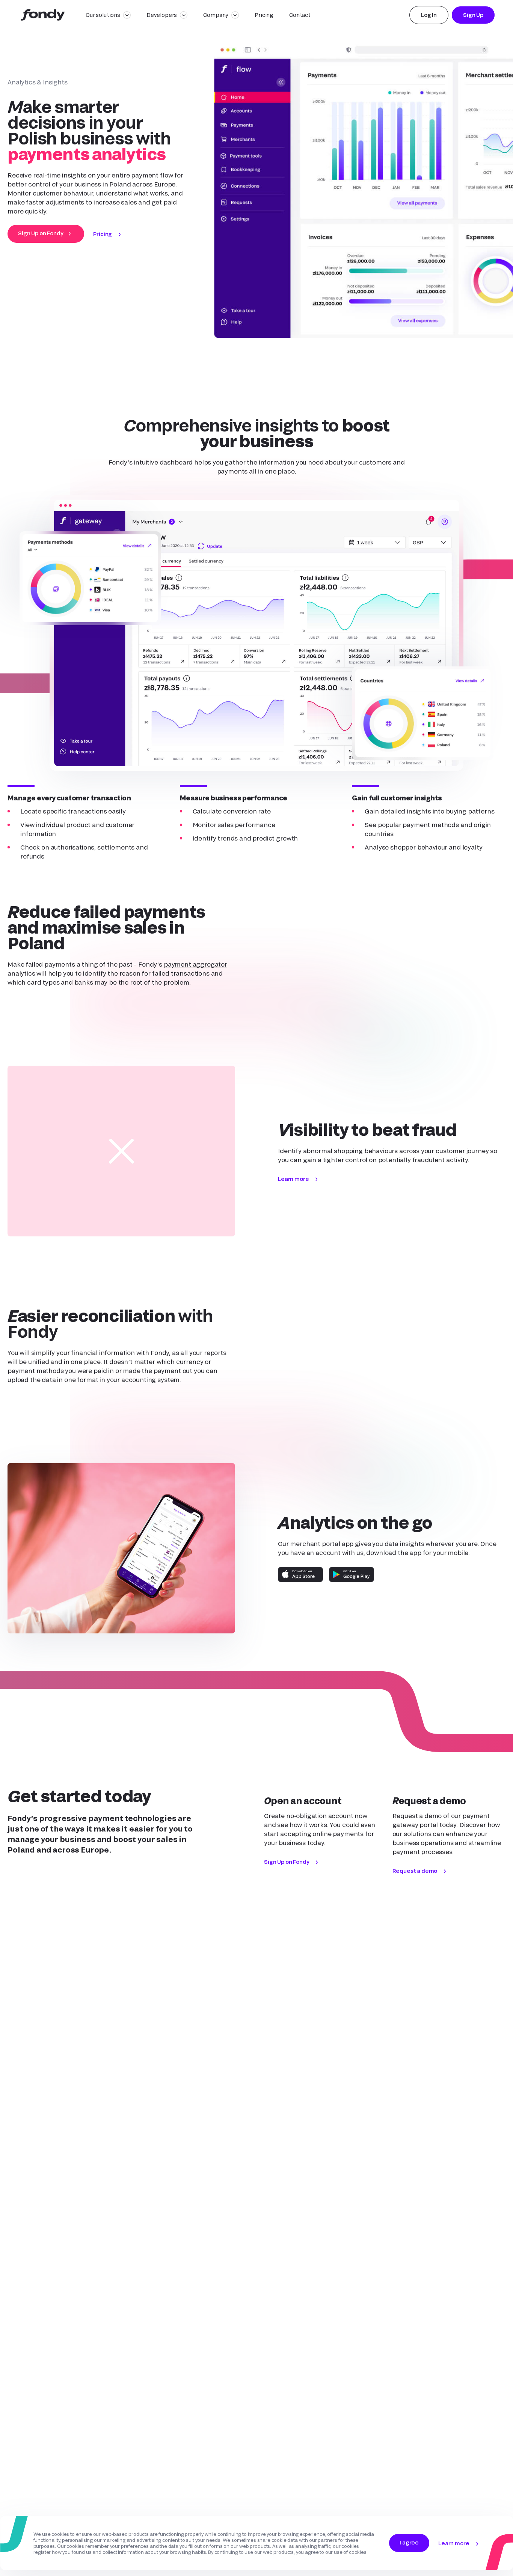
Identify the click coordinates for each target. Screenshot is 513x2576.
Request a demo (415, 1871)
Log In (429, 15)
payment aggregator (195, 964)
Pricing (264, 15)
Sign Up (473, 15)
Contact (300, 15)
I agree (409, 2542)
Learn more (293, 1179)
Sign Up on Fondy (41, 233)
